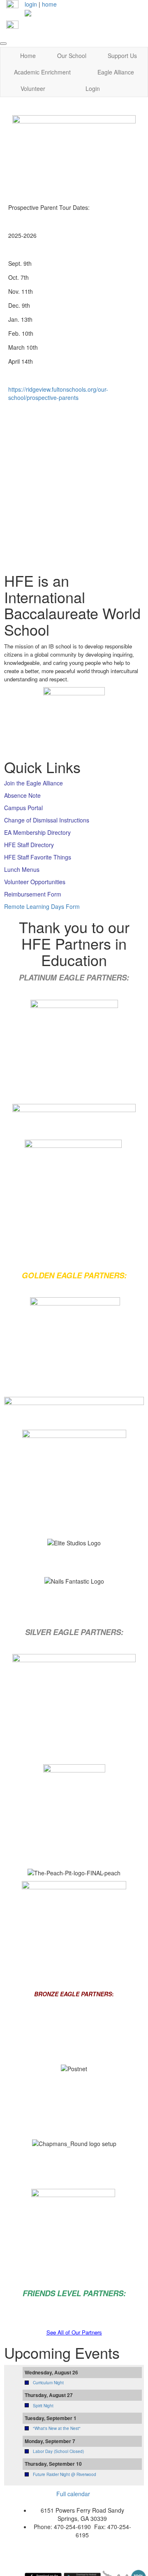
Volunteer (33, 88)
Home (28, 56)
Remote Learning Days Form (42, 906)
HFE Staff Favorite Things (38, 857)
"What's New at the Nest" (57, 2428)
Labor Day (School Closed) (58, 2451)
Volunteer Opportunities (35, 882)
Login (93, 88)
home (49, 4)
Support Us (122, 56)
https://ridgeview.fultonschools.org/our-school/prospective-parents (58, 393)
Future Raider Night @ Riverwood (65, 2474)
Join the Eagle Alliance (34, 783)
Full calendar (73, 2494)
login (31, 4)
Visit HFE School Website (60, 548)
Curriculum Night (48, 2383)
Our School (72, 56)
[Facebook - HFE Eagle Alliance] (12, 5)
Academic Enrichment (42, 72)
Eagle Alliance (116, 72)
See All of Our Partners (74, 2332)
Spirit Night (43, 2406)
